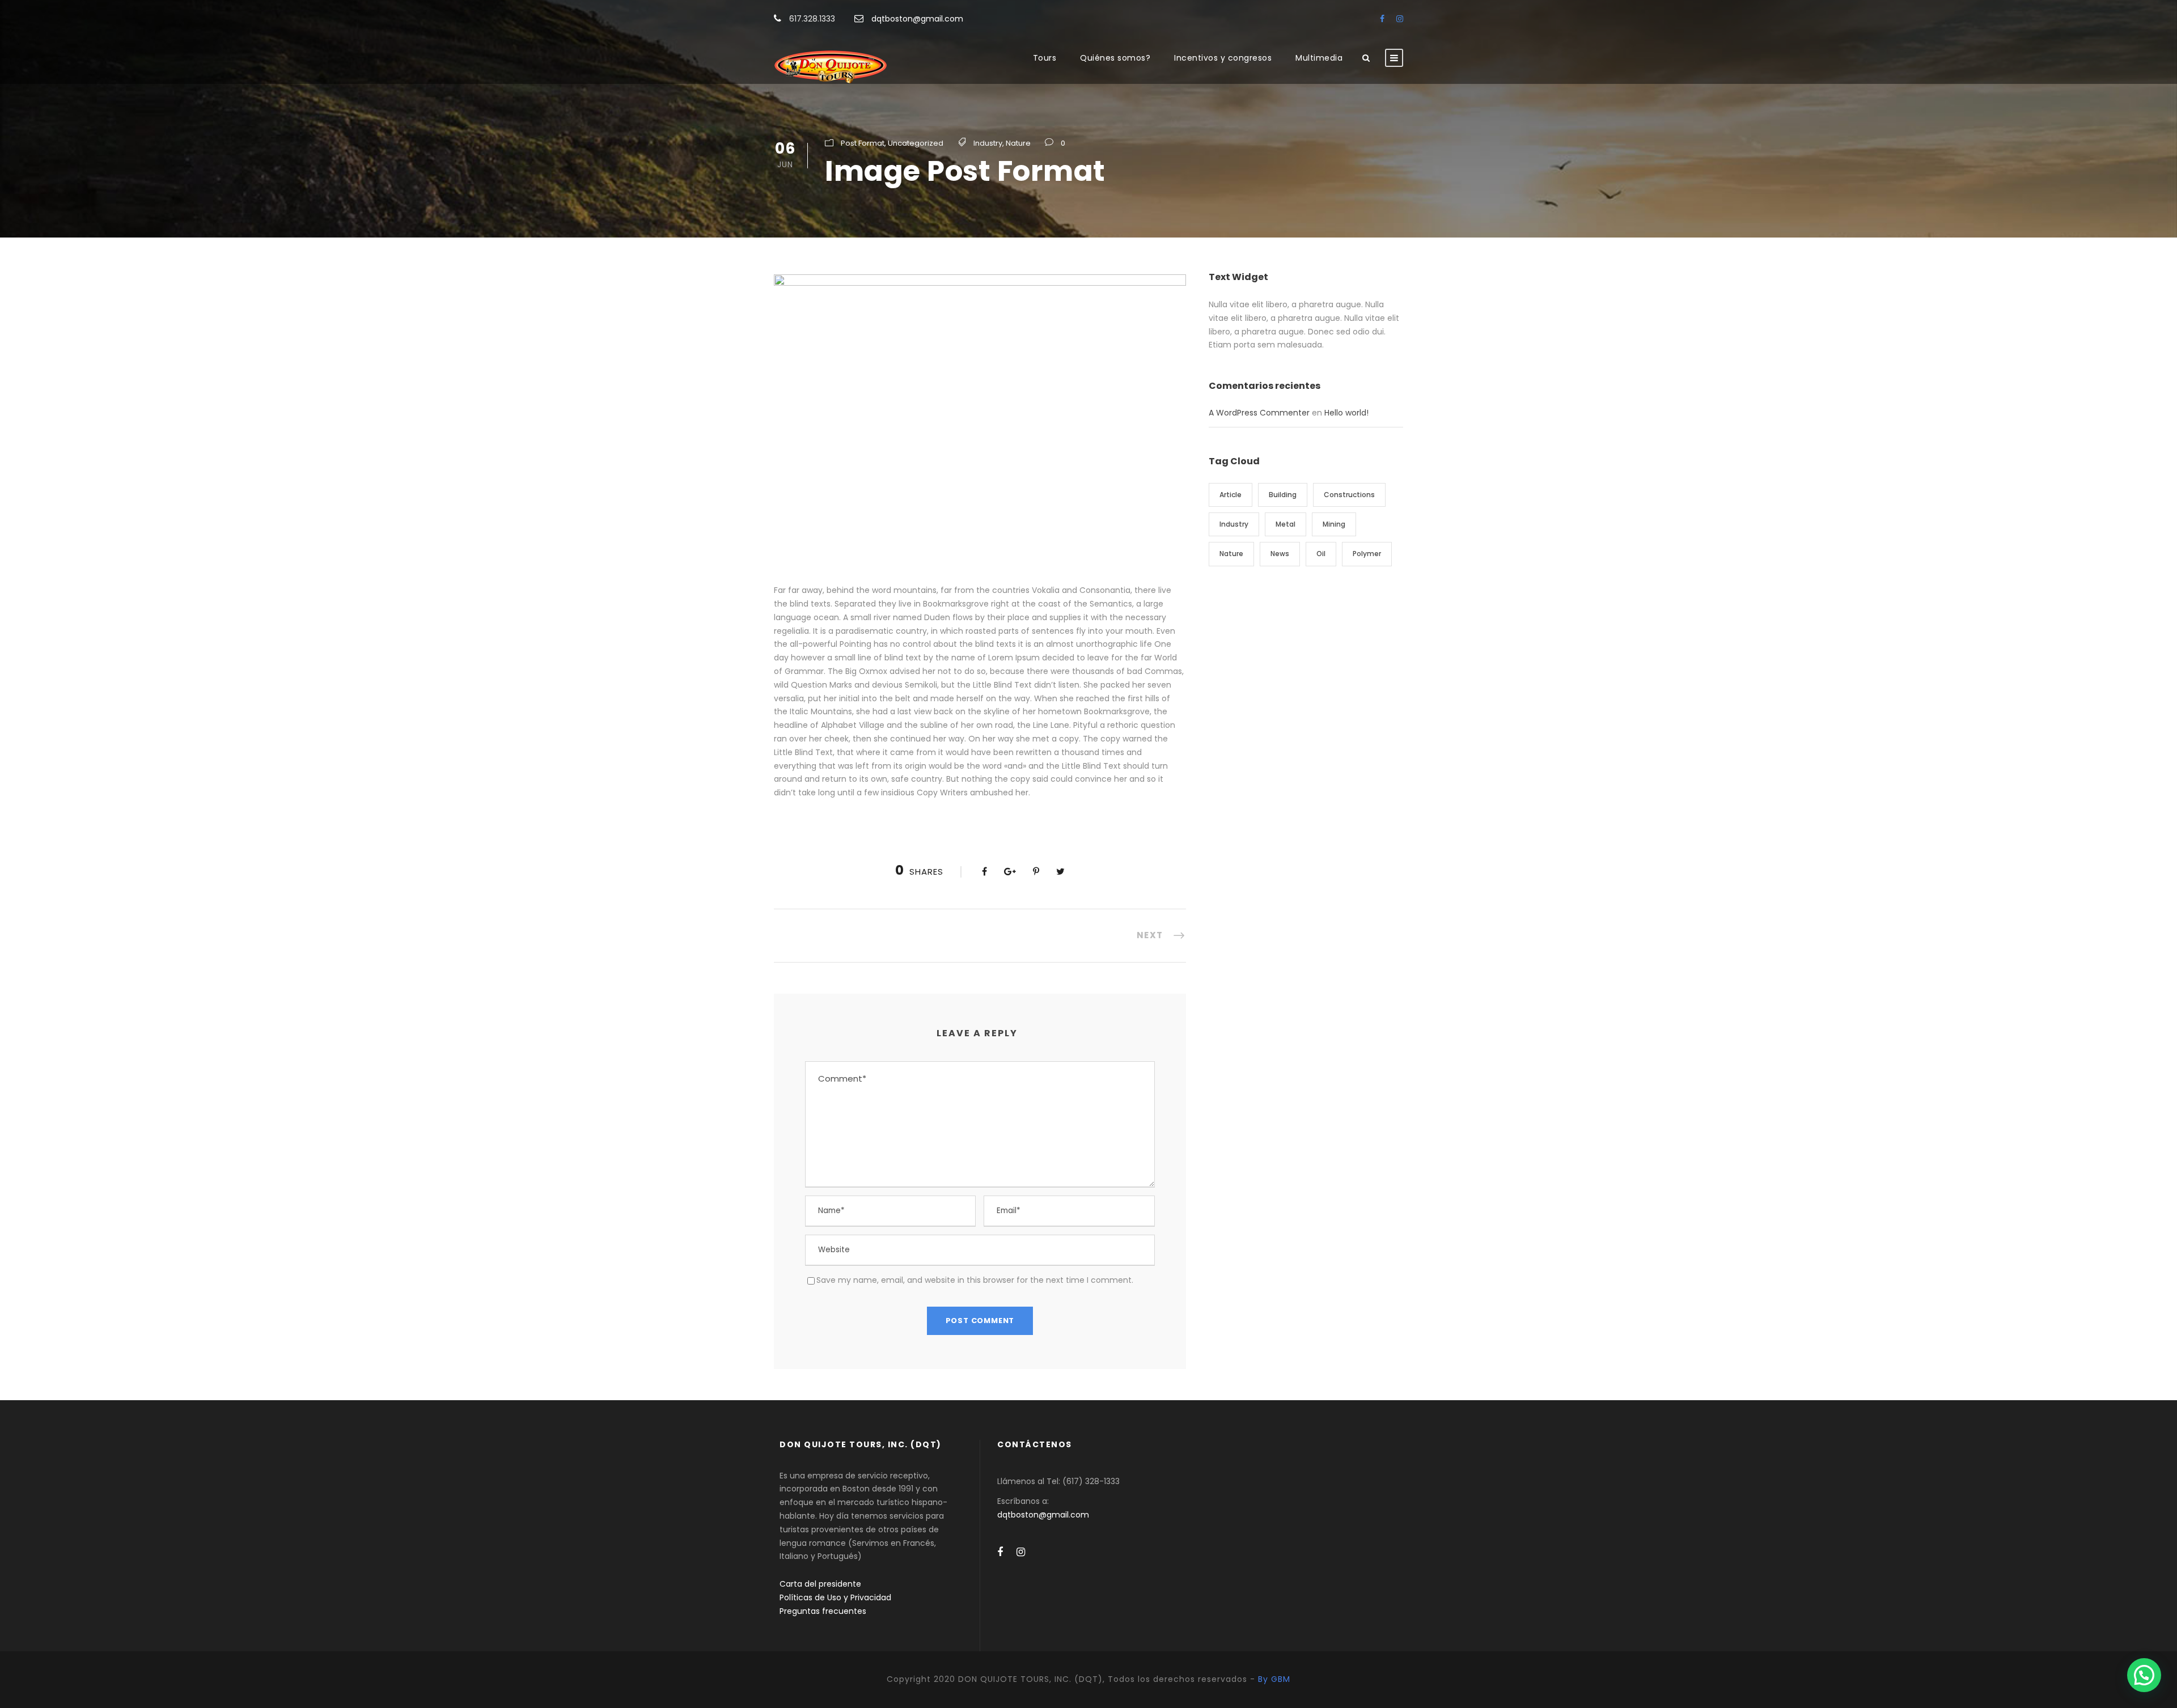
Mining (1334, 524)
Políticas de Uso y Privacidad (835, 1597)
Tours (1045, 58)
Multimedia (1319, 58)
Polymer (1367, 554)
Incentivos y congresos (1223, 58)
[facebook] (1382, 19)
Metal (1286, 524)
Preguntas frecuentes (823, 1611)
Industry (988, 143)
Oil (1321, 554)
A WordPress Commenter (1259, 413)
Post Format (863, 143)
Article (1231, 495)
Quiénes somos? (1115, 58)
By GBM (1274, 1679)
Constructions (1349, 495)
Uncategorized (916, 143)
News (1280, 554)
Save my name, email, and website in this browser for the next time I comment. (975, 1280)
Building (1283, 495)
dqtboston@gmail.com (917, 19)
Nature (1018, 143)
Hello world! (1346, 413)
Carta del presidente (820, 1584)
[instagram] (1400, 19)
